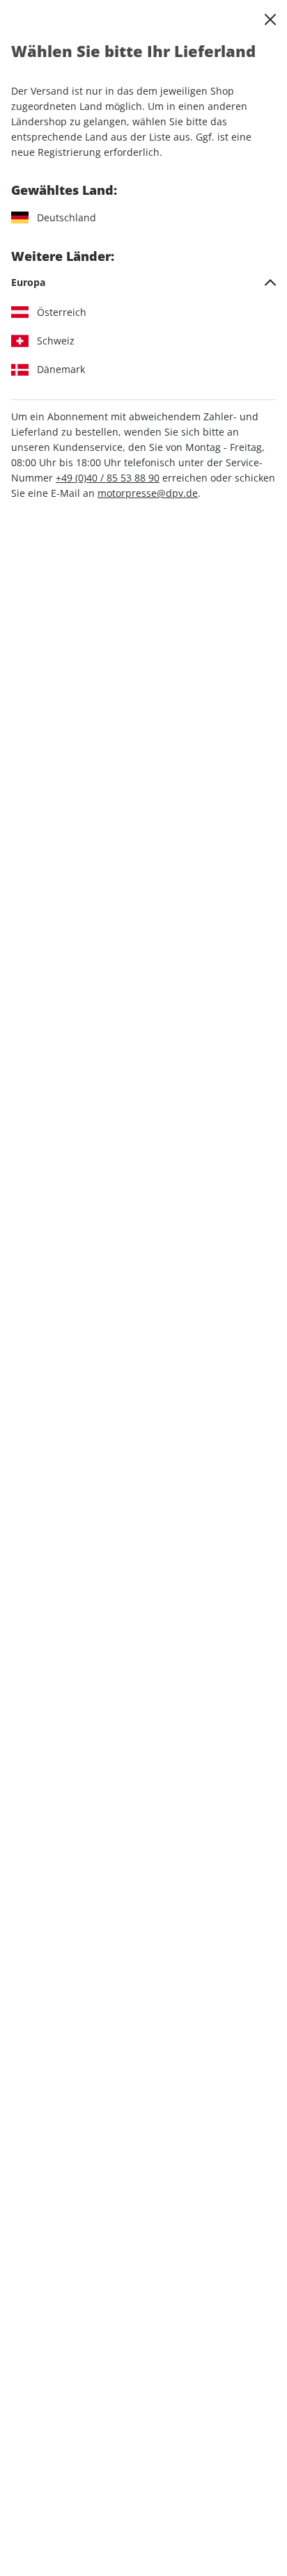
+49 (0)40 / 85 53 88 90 (108, 478)
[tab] (143, 283)
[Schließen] (270, 19)
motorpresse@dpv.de (148, 493)
